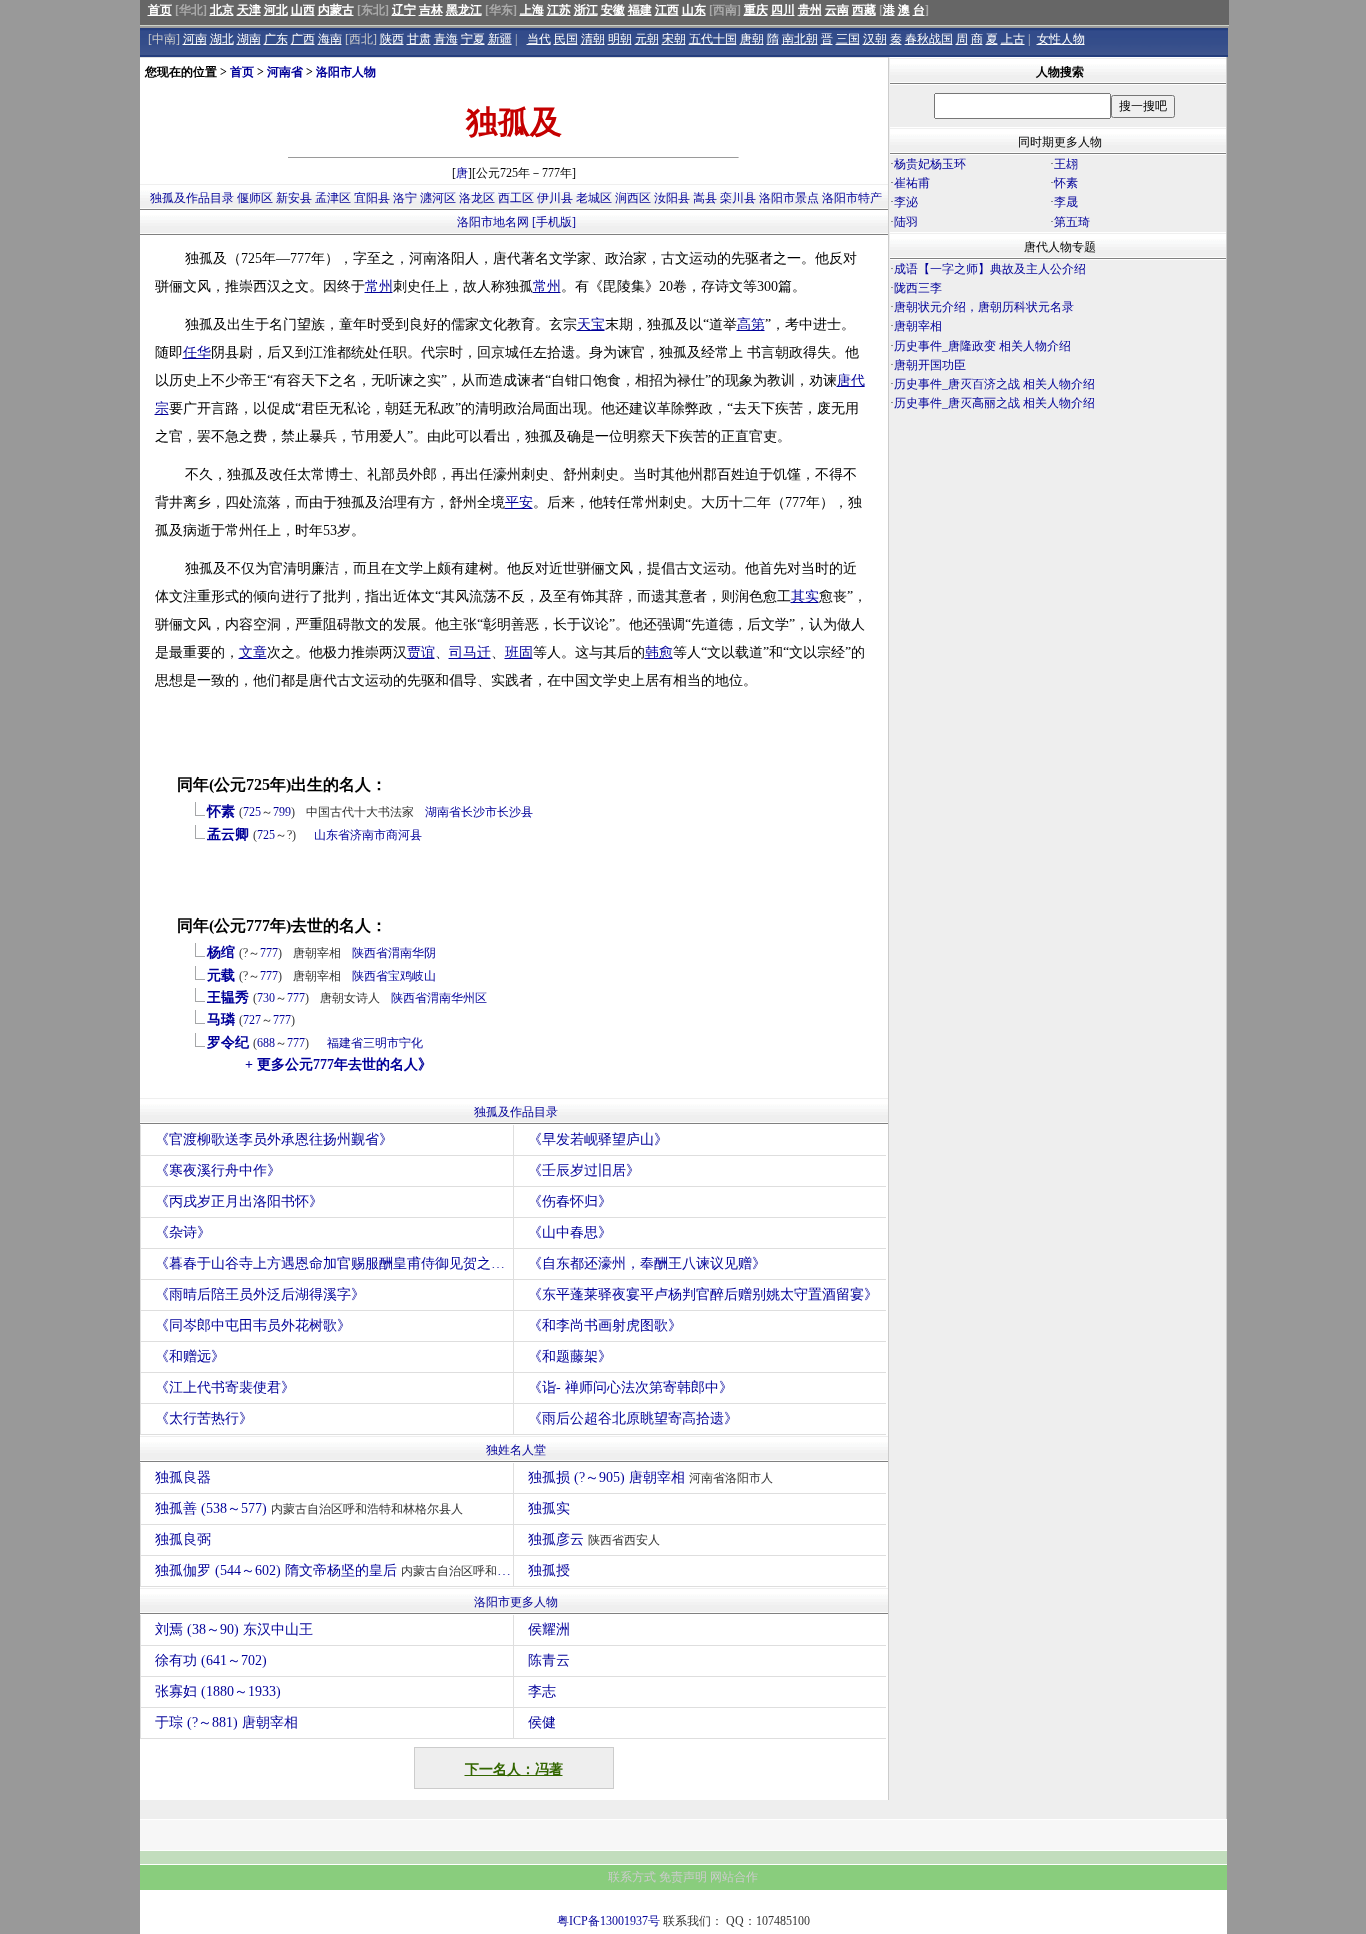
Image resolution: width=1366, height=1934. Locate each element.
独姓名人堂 (516, 1450)
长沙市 (479, 812)
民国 (566, 39)
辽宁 (404, 10)
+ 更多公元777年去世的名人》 (338, 1064)
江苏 (559, 10)
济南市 (368, 835)
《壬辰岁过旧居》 (584, 1170)
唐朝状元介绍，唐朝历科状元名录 (984, 307)
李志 (542, 1691)
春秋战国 (929, 39)
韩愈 (659, 652)
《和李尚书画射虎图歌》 (605, 1325)
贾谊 (421, 652)
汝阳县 (672, 198)
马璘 (221, 1019)
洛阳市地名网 (493, 222)
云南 (837, 10)
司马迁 (470, 652)
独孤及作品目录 (192, 198)
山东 (694, 10)
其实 (805, 596)
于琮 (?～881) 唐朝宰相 (226, 1722)
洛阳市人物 (346, 72)
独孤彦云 (594, 1539)
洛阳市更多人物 (516, 1602)
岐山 (424, 976)
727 (252, 1020)
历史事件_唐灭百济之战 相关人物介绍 (994, 384)
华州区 (469, 998)
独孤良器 (183, 1477)
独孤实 (549, 1508)
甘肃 (419, 39)
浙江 (586, 10)
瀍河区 (438, 198)
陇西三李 (918, 288)
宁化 (411, 1043)
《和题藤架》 (570, 1356)
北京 (222, 10)
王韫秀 (228, 997)
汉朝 (875, 39)
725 (252, 812)
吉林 (431, 10)
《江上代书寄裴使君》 (225, 1387)
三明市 (381, 1043)
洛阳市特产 (852, 198)
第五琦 (1072, 222)
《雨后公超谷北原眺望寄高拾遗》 (633, 1418)
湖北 (222, 39)
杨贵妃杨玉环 (930, 164)
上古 (1013, 39)
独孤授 (549, 1570)
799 (282, 812)
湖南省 (443, 812)
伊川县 (555, 198)
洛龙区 (477, 198)
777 (269, 953)
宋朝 (674, 39)
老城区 (594, 198)
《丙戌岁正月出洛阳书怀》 (239, 1201)
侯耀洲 (549, 1629)
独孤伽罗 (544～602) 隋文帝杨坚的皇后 (334, 1570)
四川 (783, 10)
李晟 (1066, 202)
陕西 (392, 39)
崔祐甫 (912, 183)
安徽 (613, 10)
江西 (667, 10)
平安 (519, 502)
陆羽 (906, 222)
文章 (253, 652)
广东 (276, 39)
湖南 (249, 39)
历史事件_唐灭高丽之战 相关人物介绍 (994, 403)
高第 (751, 324)
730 (266, 998)
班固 (519, 652)
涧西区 (633, 198)
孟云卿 (228, 834)
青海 (446, 39)
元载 (221, 975)
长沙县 (515, 812)
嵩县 (705, 198)
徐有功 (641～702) (211, 1660)
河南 (195, 39)
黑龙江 (464, 10)
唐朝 (752, 39)
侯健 (542, 1722)
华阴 (424, 953)
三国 (848, 39)
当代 (539, 39)
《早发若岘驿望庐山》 (598, 1139)
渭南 (400, 953)
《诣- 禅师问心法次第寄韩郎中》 (630, 1387)
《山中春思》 (570, 1232)
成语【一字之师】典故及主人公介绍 (990, 269)
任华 (197, 352)
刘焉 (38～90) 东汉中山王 (234, 1629)
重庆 (756, 10)
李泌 (906, 202)
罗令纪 (228, 1042)
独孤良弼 (183, 1539)
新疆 (500, 39)
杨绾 (221, 952)
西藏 (864, 10)
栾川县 (738, 198)
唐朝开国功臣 (930, 365)
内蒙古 (336, 10)
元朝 (647, 39)
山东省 (332, 835)
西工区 (516, 198)
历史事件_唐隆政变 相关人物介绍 (982, 346)
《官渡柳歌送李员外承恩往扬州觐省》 (274, 1139)
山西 (303, 10)
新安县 (294, 198)
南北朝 (800, 39)
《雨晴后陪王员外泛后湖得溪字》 (260, 1294)
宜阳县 (372, 198)
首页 (160, 10)
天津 (249, 10)
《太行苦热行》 (204, 1418)
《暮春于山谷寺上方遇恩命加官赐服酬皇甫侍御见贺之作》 (334, 1263)
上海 (532, 10)
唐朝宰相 (918, 326)
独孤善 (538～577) (309, 1508)
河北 (276, 10)
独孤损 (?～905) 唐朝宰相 (650, 1477)
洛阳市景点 (789, 198)
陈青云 (549, 1660)
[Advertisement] (1058, 589)
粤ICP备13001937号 (608, 1921)
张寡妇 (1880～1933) (218, 1691)
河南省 (285, 72)
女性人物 (1061, 39)
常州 (379, 286)
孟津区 (333, 198)
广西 (303, 39)
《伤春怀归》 (570, 1201)
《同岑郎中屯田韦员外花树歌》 (253, 1325)
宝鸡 (400, 976)
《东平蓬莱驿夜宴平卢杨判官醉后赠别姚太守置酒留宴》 (703, 1294)
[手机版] (554, 222)
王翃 (1066, 164)
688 (266, 1043)
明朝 (620, 39)
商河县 (404, 835)
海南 (330, 39)
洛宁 (405, 198)
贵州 (810, 10)
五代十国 (713, 39)
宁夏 (473, 39)
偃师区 (255, 198)
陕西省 (370, 953)
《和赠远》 (190, 1356)
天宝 (591, 324)
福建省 (345, 1043)
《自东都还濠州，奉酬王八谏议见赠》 (647, 1263)
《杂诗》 (183, 1232)
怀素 (221, 811)
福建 (640, 10)
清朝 (593, 39)
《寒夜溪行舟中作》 (218, 1170)
